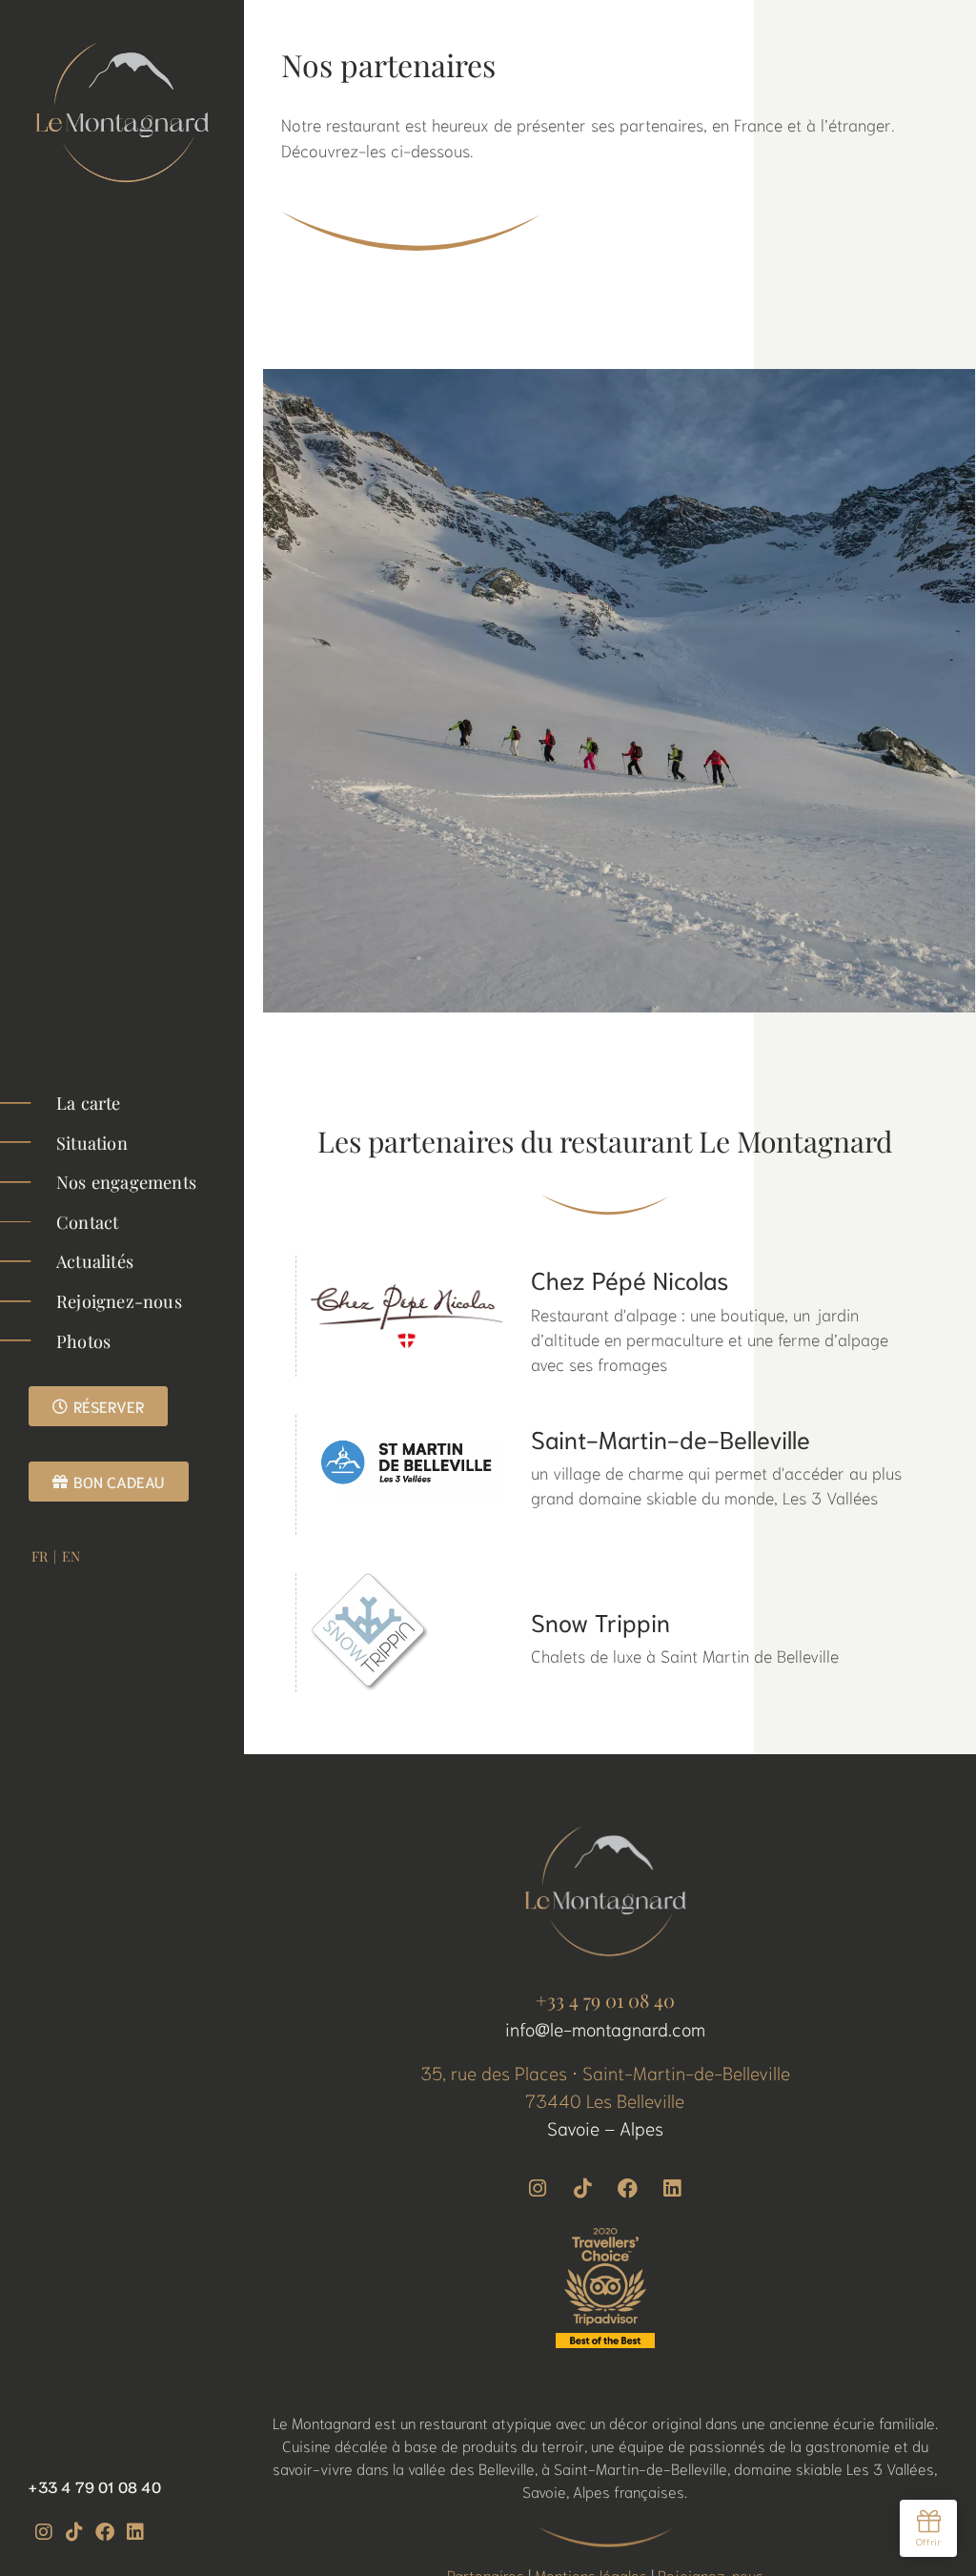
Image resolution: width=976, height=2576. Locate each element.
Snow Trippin (600, 1621)
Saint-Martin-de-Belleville (671, 1438)
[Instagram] (44, 2532)
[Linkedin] (135, 2532)
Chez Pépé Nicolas (630, 1279)
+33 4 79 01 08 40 (605, 2000)
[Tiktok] (74, 2532)
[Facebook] (105, 2532)
